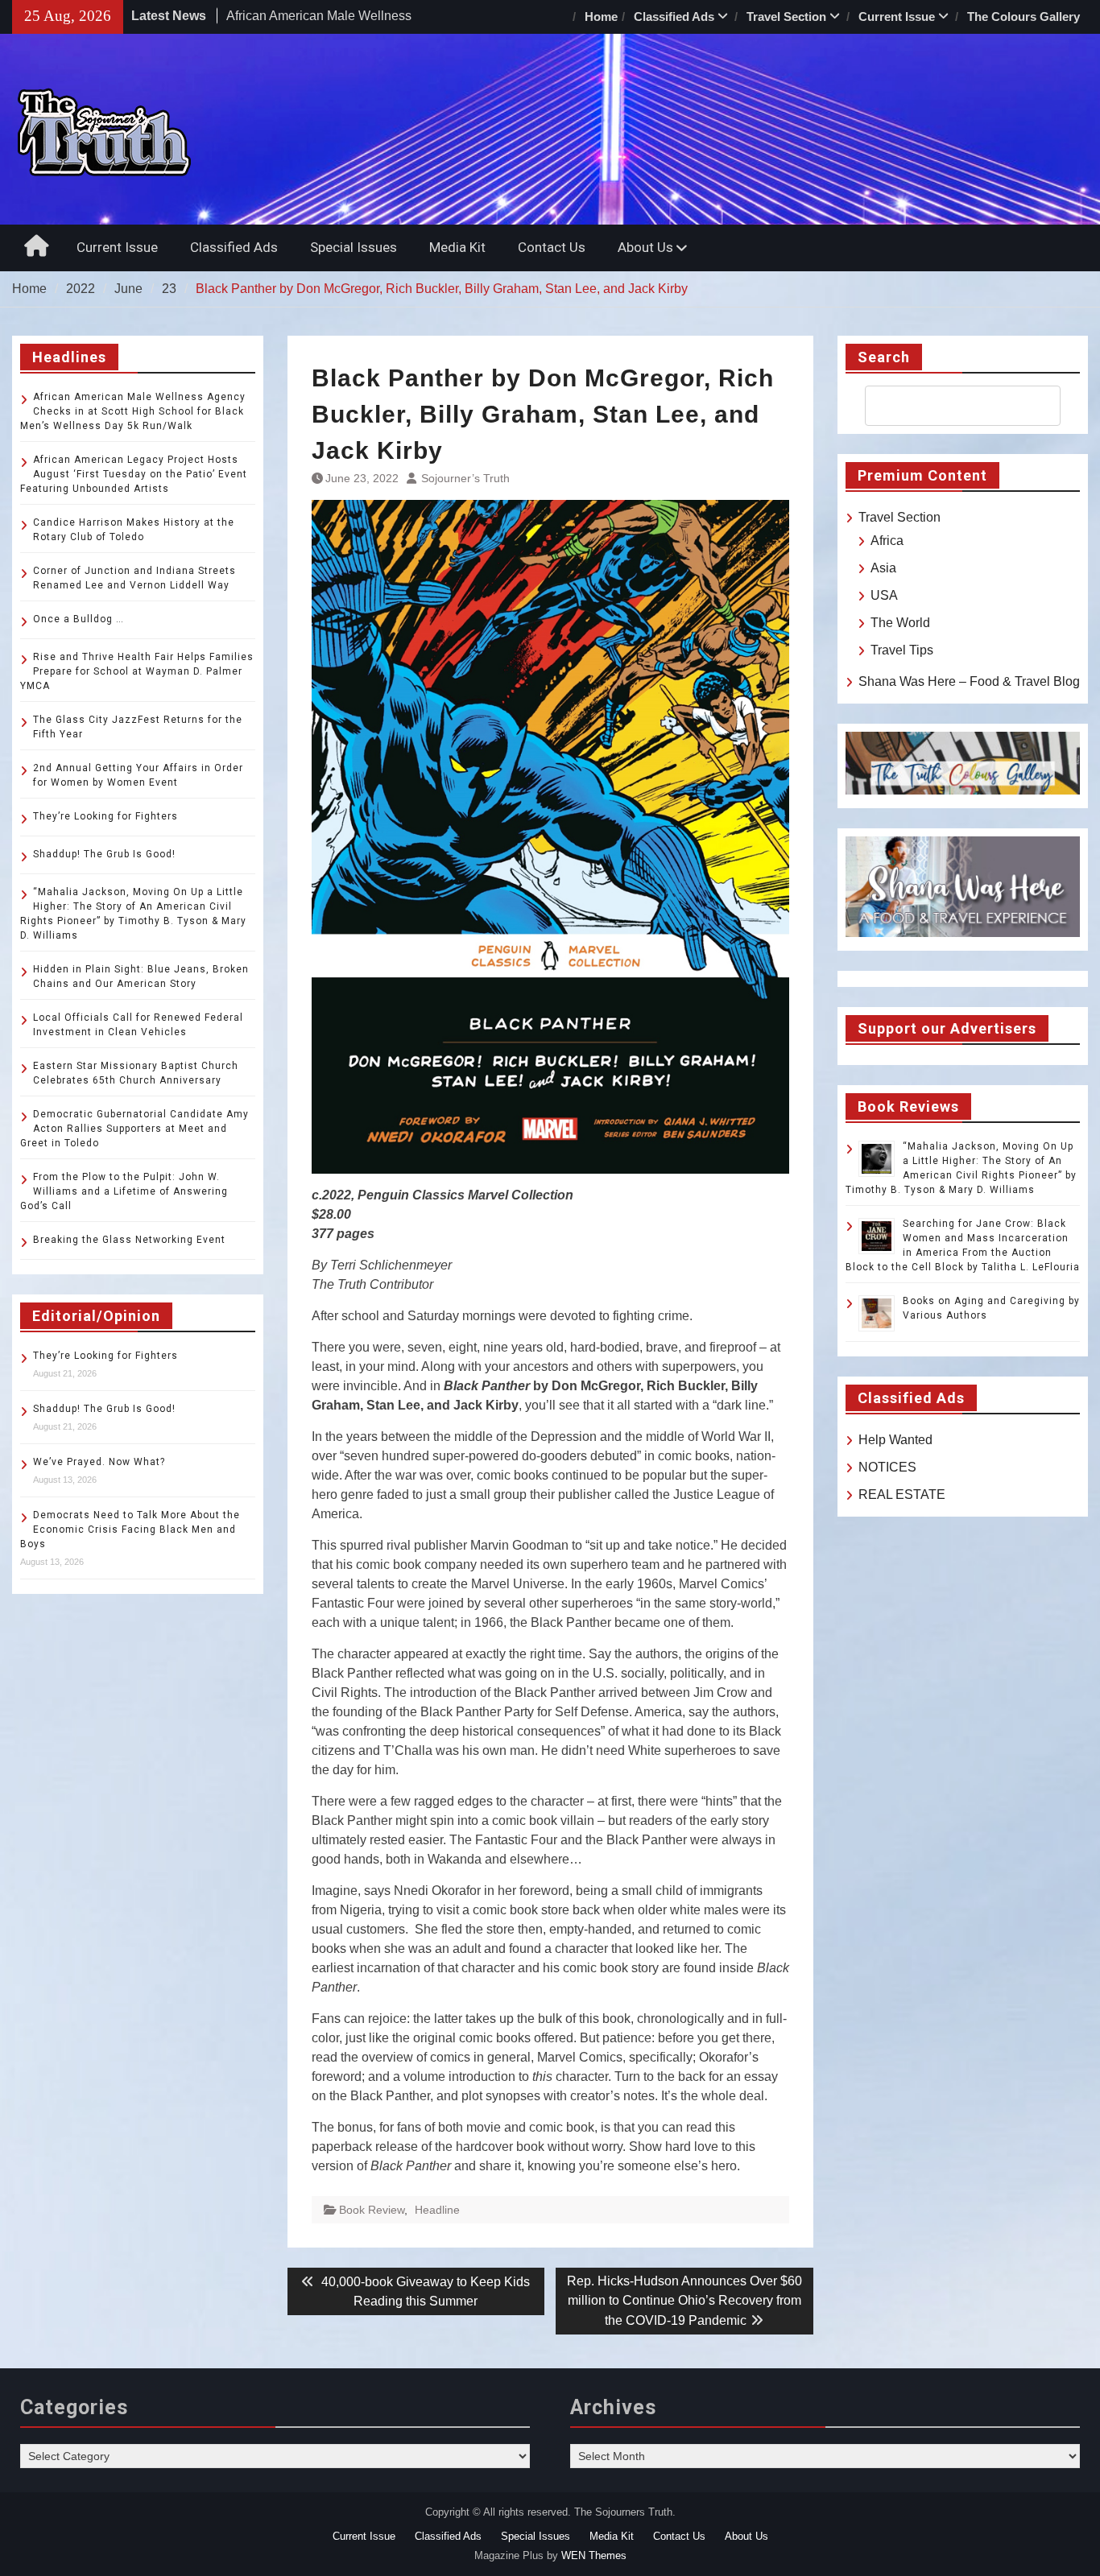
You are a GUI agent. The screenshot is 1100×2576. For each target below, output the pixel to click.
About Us (645, 247)
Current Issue (897, 17)
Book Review (372, 2210)
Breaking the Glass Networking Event (129, 1240)
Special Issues (354, 247)
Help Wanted (895, 1440)
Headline (437, 2210)
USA (884, 595)
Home (601, 17)
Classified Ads (674, 17)
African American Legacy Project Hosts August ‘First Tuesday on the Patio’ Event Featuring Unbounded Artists (134, 474)
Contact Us (552, 247)
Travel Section (786, 17)
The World (900, 623)
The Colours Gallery (1023, 17)
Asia (883, 568)
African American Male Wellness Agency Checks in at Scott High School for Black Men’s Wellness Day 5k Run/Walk (133, 411)
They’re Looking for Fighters (105, 816)
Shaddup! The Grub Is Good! (104, 854)
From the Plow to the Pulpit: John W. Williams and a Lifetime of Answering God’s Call (124, 1191)
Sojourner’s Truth (465, 478)
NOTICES (887, 1467)
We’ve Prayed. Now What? (99, 1462)
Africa (887, 541)
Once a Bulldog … (79, 619)
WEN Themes (594, 2555)
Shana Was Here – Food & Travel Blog (969, 681)
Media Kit (457, 247)
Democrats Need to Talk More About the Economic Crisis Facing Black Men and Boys (130, 1529)
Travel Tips (902, 650)
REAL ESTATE (902, 1494)
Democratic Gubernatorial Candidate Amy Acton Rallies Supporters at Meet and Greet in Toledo (134, 1129)
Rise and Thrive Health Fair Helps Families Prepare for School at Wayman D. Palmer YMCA (137, 671)
